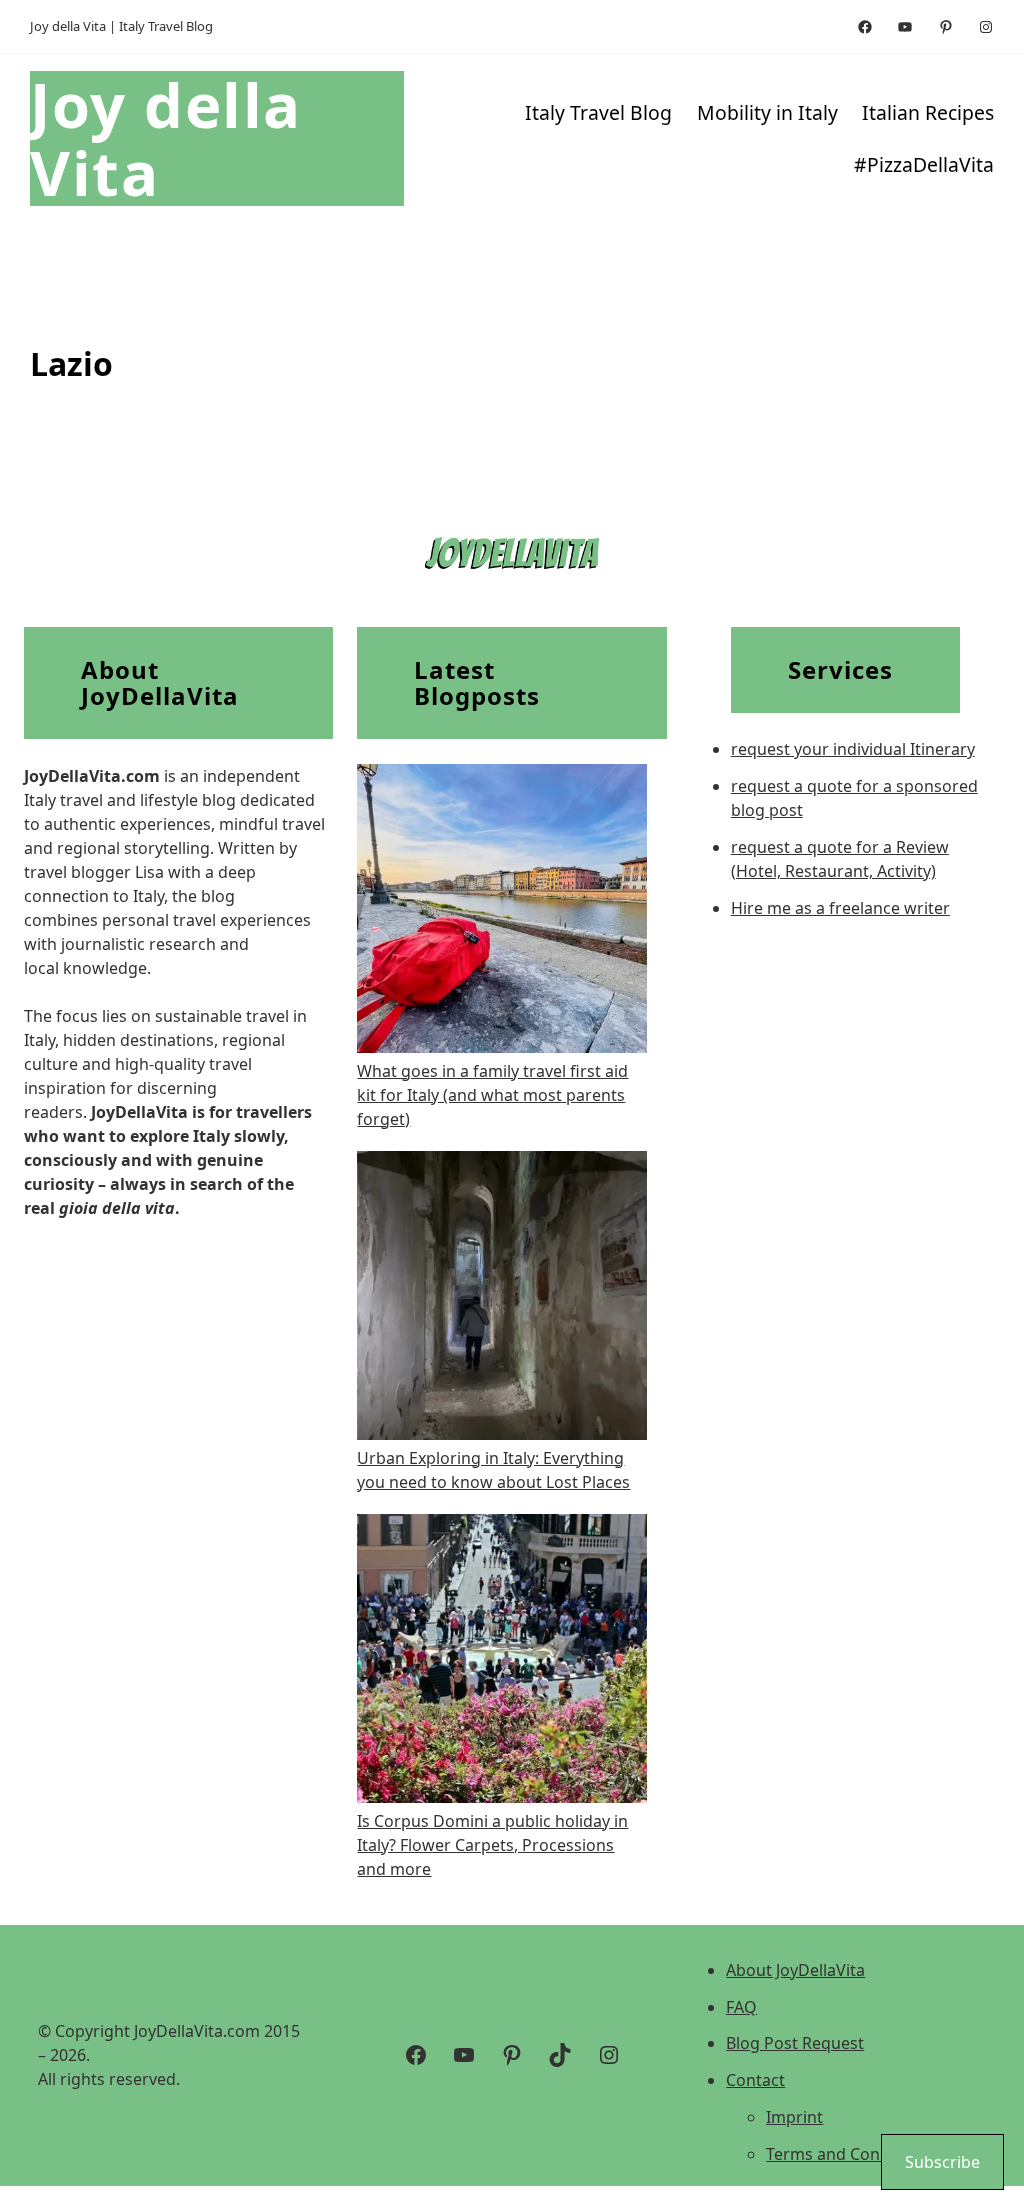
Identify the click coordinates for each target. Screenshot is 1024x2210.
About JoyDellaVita (795, 1970)
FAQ (741, 2007)
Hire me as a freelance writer (840, 908)
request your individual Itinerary (853, 749)
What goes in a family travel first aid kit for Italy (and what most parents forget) (492, 1095)
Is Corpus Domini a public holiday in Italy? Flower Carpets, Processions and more (492, 1845)
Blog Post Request (795, 2043)
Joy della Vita (166, 138)
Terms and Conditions (849, 2154)
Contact (755, 2080)
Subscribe (942, 2162)
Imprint (794, 2117)
